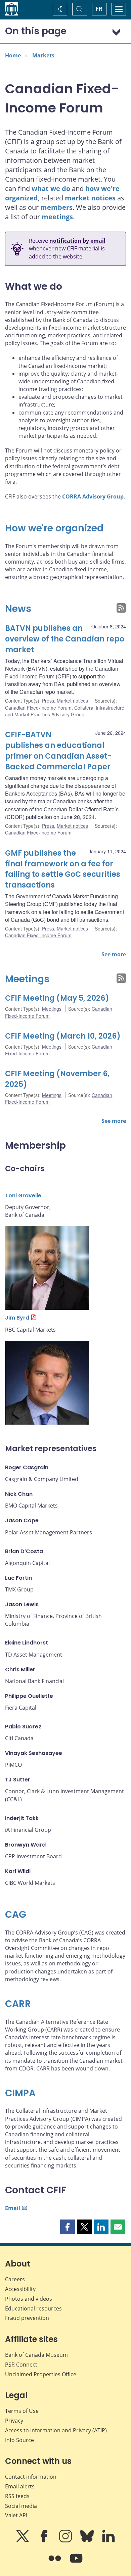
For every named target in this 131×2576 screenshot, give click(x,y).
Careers (15, 2279)
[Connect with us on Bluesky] (88, 2541)
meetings (57, 217)
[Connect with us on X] (23, 2541)
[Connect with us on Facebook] (45, 2541)
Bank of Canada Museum (36, 2355)
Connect (21, 2365)
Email (13, 2208)
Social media (21, 2506)
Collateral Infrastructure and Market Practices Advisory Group (65, 711)
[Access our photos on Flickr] (55, 2563)
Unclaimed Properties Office (41, 2374)
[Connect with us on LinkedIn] (108, 2541)
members (56, 207)
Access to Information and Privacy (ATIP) (56, 2430)
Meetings (27, 979)
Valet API (16, 2515)
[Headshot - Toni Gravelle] (47, 1268)
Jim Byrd (17, 1318)
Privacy (14, 2421)
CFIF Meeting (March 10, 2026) (63, 1036)
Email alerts (20, 2486)
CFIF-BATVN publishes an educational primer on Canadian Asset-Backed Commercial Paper (58, 751)
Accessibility (20, 2289)
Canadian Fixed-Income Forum (38, 708)
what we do (51, 188)
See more (114, 954)
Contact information (31, 2477)
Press (48, 701)
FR (99, 9)
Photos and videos (29, 2299)
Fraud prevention (27, 2318)
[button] (68, 2227)
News (18, 609)
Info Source (19, 2440)
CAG (16, 1915)
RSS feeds (17, 2496)
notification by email (77, 241)
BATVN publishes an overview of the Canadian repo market (65, 639)
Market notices (72, 701)
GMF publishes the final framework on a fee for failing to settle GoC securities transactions (63, 869)
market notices (90, 198)
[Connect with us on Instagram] (66, 2541)
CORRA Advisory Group (93, 496)
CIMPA (20, 2093)
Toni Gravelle (23, 1196)
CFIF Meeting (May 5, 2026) (57, 998)
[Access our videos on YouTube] (76, 2563)
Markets (43, 55)
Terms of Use (22, 2411)
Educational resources (33, 2308)
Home (13, 55)
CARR (18, 2004)
